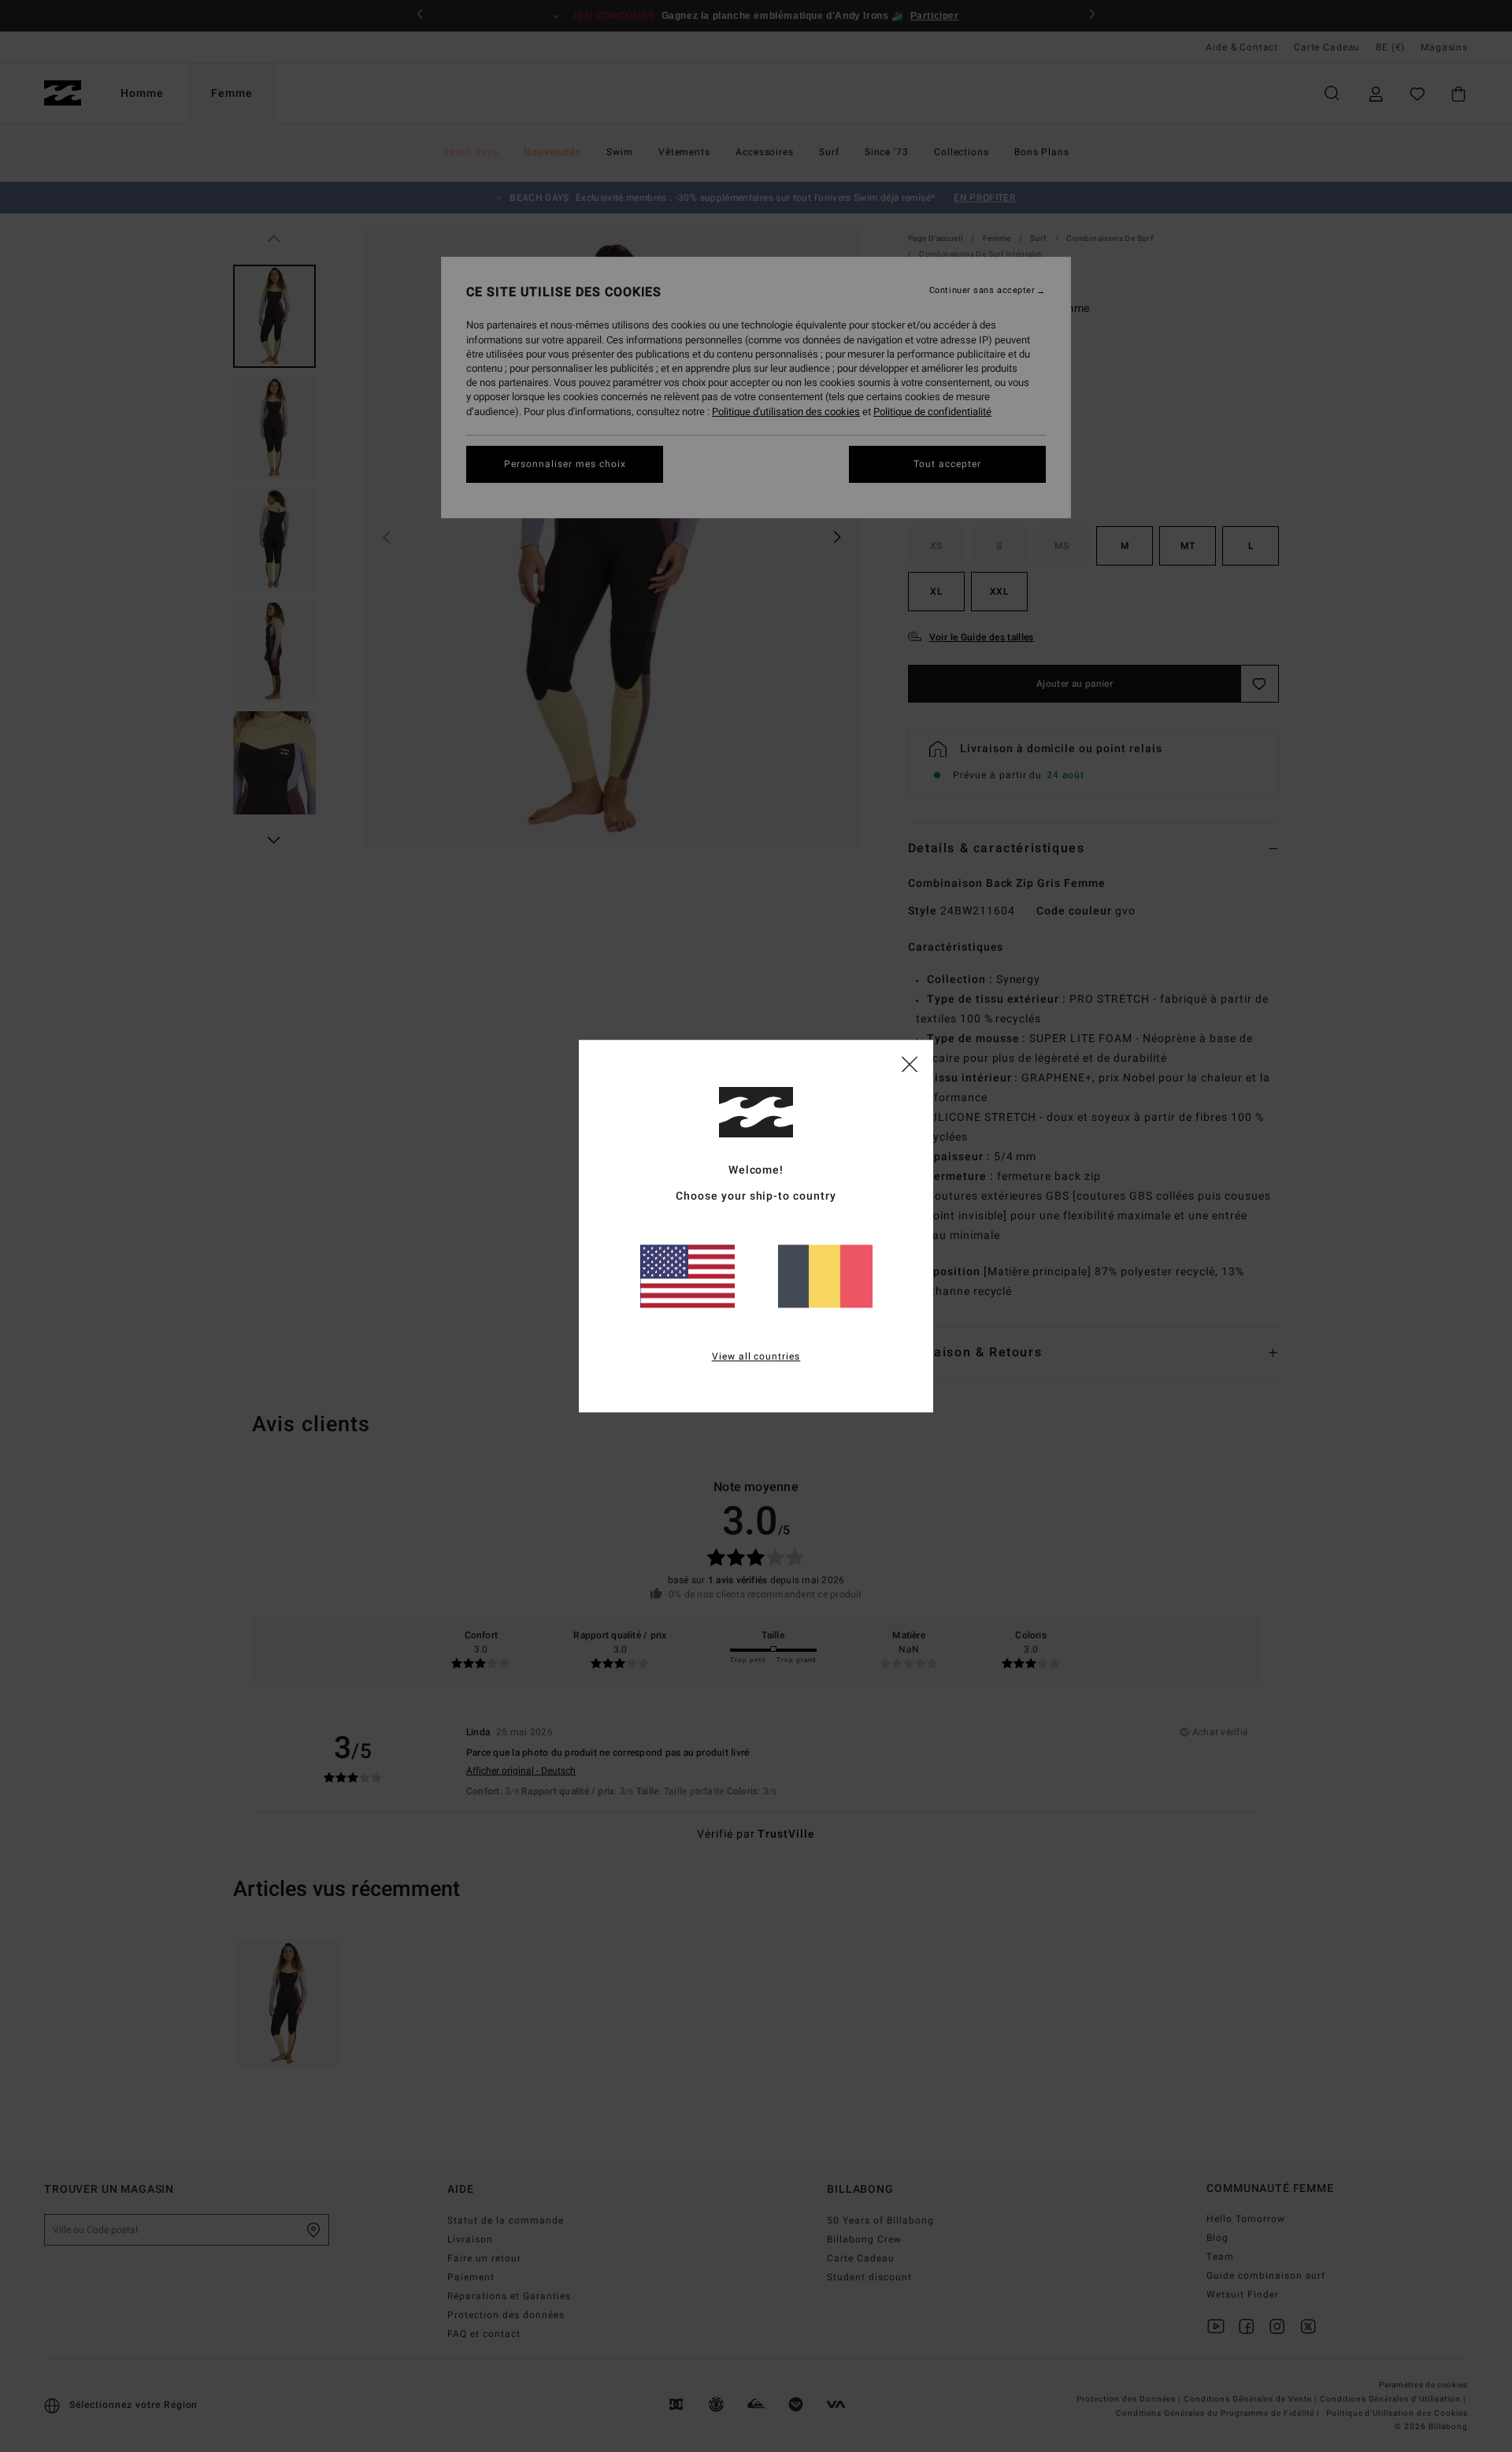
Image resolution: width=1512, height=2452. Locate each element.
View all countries (756, 1356)
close (910, 1063)
